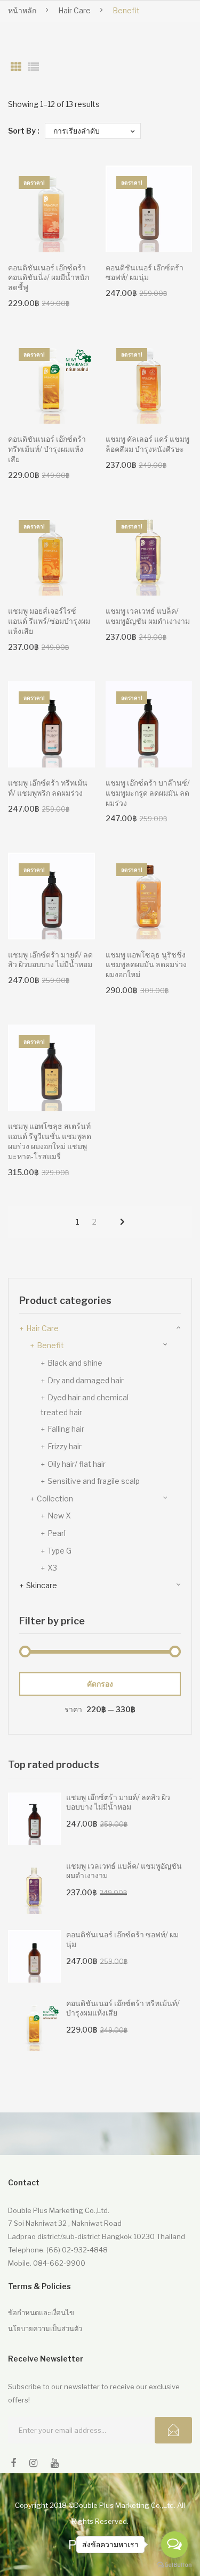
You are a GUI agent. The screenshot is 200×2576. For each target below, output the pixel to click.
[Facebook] (13, 2463)
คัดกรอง (100, 1684)
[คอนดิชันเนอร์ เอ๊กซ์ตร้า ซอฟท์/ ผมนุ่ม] (34, 1956)
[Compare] (82, 200)
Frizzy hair (65, 1446)
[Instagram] (33, 2463)
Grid (16, 67)
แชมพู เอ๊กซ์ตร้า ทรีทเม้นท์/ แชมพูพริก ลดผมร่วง (48, 788)
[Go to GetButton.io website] (174, 2565)
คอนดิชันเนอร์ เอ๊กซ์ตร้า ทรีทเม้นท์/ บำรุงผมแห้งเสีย (47, 449)
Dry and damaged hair (86, 1380)
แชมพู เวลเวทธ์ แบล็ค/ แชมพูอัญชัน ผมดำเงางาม (148, 616)
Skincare (42, 1585)
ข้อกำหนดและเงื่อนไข (41, 2313)
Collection (55, 1498)
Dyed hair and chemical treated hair (85, 1405)
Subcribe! (173, 2430)
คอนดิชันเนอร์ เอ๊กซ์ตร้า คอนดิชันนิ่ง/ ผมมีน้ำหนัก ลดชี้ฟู (49, 278)
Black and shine (75, 1363)
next (122, 1222)
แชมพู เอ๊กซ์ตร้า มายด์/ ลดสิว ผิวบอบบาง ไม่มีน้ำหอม (50, 960)
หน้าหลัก (22, 10)
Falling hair (66, 1429)
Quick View (82, 239)
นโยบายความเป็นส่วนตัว (45, 2329)
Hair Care (74, 10)
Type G (59, 1551)
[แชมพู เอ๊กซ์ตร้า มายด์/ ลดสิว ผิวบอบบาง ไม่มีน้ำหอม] (34, 1819)
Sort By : (24, 131)
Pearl (57, 1533)
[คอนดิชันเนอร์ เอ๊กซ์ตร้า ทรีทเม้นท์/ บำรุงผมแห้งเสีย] (34, 2025)
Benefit (50, 1345)
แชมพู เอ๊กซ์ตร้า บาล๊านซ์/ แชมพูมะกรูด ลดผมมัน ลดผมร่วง (148, 793)
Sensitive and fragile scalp (94, 1481)
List (34, 67)
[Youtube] (55, 2463)
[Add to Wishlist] (82, 179)
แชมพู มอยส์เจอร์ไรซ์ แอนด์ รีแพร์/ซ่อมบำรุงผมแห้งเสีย (49, 621)
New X (59, 1516)
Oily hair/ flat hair (77, 1464)
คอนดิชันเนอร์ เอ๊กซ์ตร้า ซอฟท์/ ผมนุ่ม (145, 273)
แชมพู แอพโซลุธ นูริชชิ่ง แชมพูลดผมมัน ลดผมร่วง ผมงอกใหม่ (146, 965)
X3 (52, 1568)
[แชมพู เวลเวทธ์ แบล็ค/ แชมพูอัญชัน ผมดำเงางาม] (34, 1888)
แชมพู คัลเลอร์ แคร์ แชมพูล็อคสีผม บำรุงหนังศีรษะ (147, 444)
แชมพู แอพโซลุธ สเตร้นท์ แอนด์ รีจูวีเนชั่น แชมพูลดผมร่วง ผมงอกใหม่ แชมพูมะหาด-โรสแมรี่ (50, 1141)
